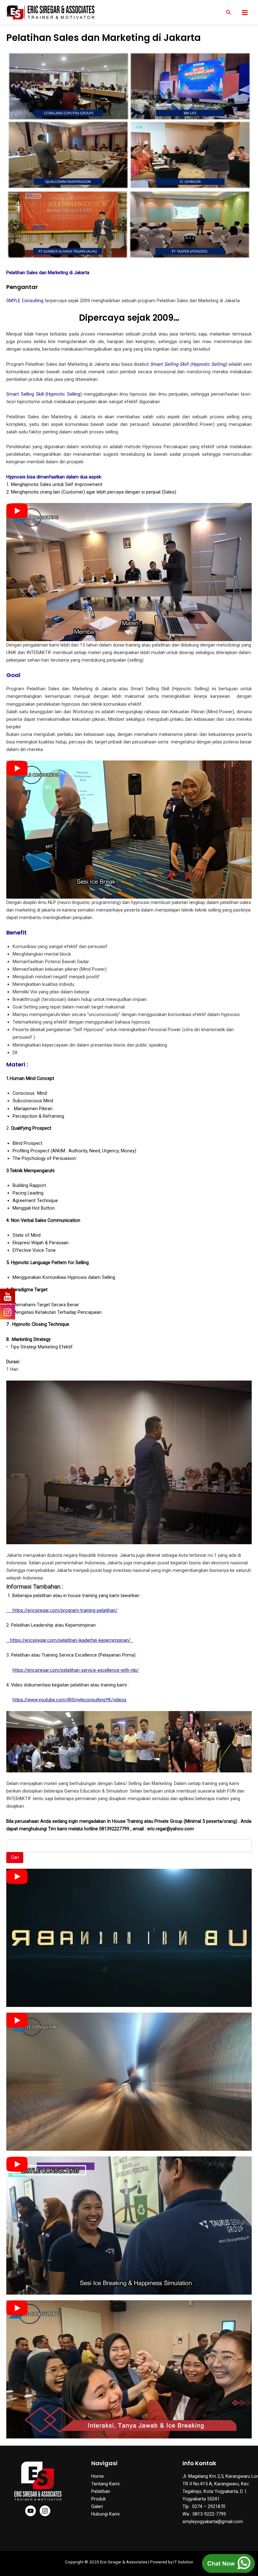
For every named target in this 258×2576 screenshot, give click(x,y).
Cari (15, 1857)
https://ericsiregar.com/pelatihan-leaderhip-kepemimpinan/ (70, 1640)
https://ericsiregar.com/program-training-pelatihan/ (62, 1610)
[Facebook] (31, 2511)
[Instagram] (45, 2511)
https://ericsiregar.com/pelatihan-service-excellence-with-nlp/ (76, 1670)
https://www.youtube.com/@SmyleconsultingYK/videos (70, 1700)
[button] (229, 12)
